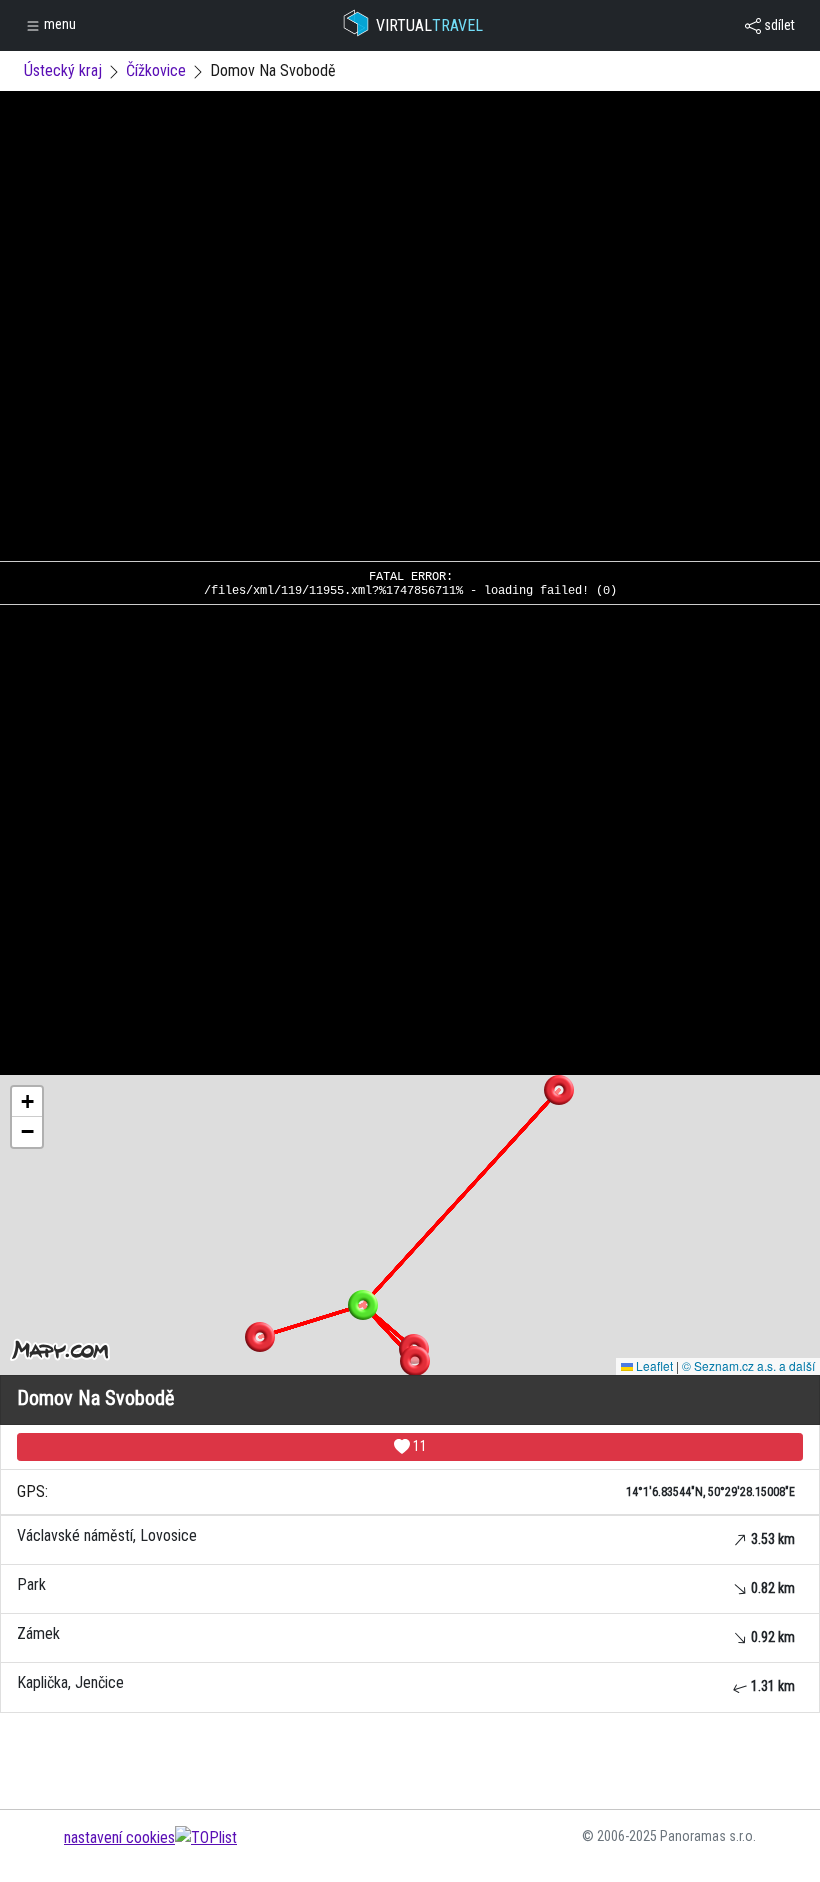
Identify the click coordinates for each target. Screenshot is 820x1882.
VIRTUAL (429, 25)
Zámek (406, 1634)
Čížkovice (156, 70)
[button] (559, 1090)
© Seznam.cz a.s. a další (748, 1365)
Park (406, 1585)
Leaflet (653, 1365)
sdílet (778, 25)
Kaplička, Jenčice (406, 1683)
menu (58, 24)
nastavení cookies (119, 1837)
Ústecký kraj (63, 70)
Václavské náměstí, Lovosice (406, 1536)
